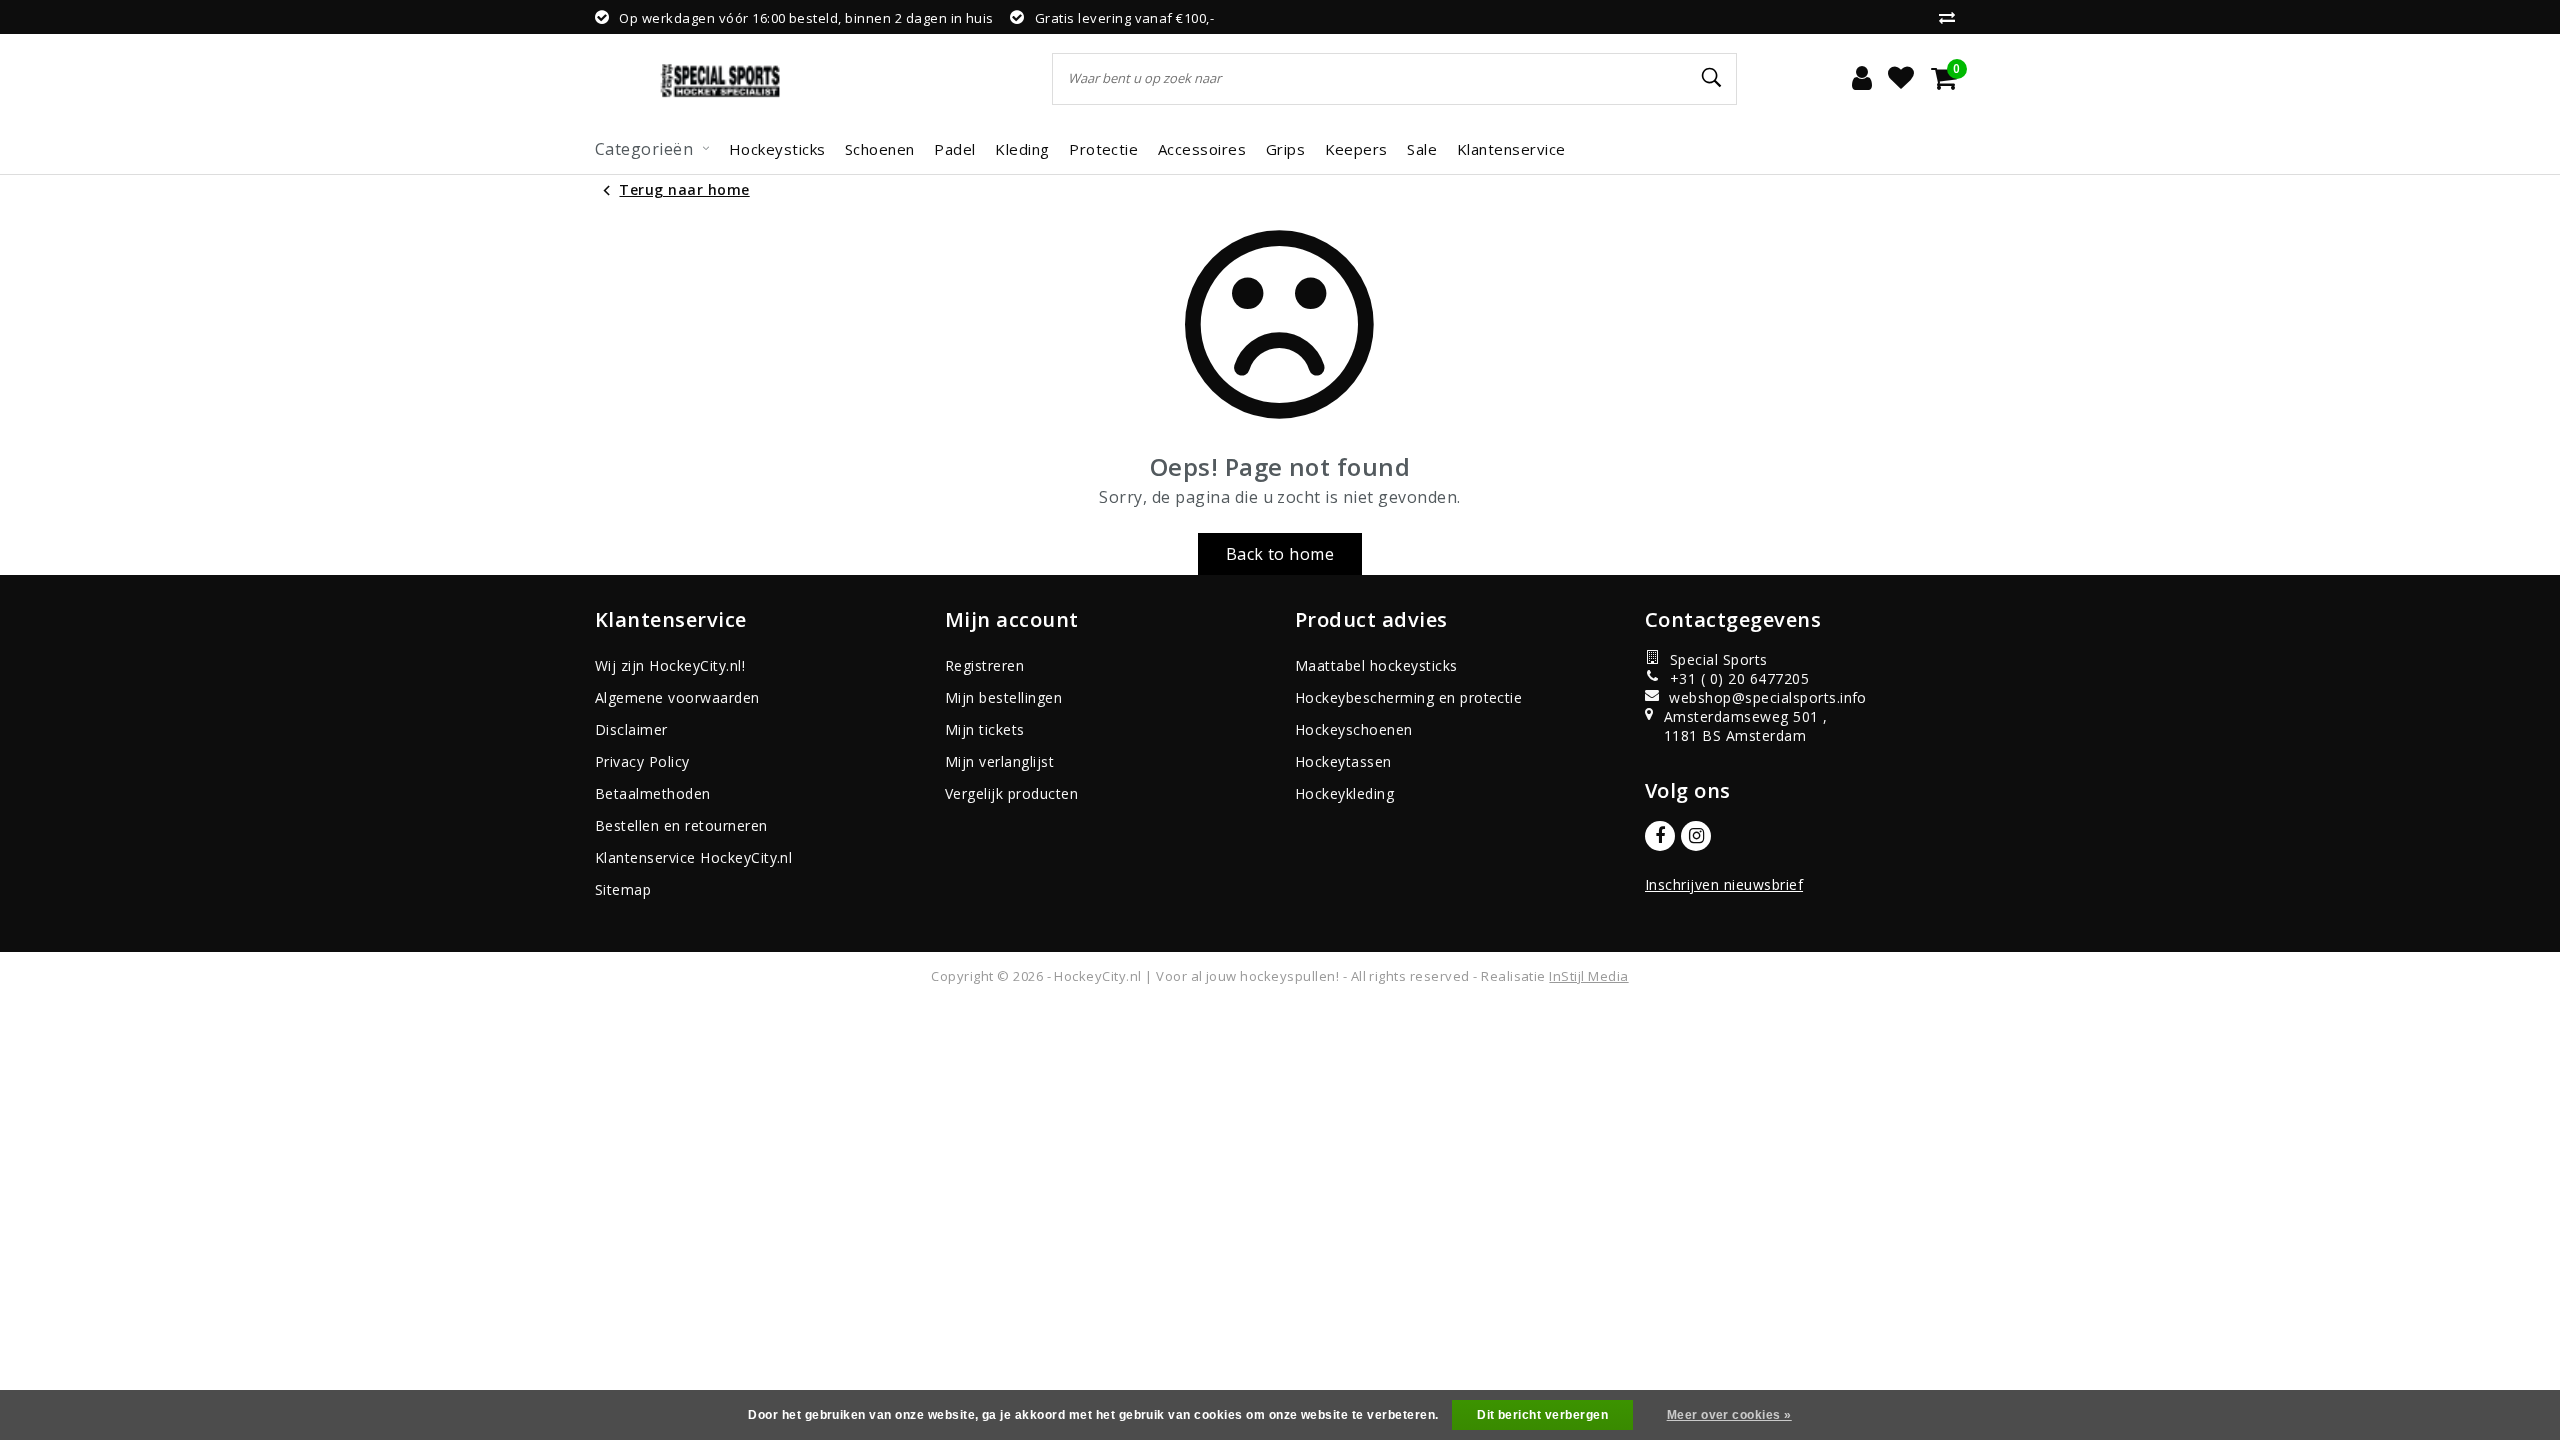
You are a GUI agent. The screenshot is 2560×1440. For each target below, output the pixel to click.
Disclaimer (631, 729)
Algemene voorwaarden (677, 697)
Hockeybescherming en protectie (1408, 697)
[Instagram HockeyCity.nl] (1696, 836)
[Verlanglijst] (1901, 79)
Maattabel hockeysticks (1376, 665)
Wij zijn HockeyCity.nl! (670, 665)
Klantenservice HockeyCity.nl (693, 857)
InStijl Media (1588, 976)
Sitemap (623, 889)
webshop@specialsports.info (1758, 697)
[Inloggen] (1862, 79)
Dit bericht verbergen (1542, 1415)
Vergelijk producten (1011, 793)
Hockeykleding (1344, 793)
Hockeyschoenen (1354, 729)
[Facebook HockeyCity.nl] (1660, 836)
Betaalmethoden (653, 793)
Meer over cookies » (1729, 1415)
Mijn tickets (985, 729)
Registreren (984, 665)
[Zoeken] (1713, 78)
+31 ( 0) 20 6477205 (1739, 678)
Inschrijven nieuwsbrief (1724, 884)
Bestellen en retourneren (681, 825)
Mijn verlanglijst (999, 761)
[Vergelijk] (1952, 17)
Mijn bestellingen (1003, 697)
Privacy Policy (642, 761)
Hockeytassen (1343, 761)
